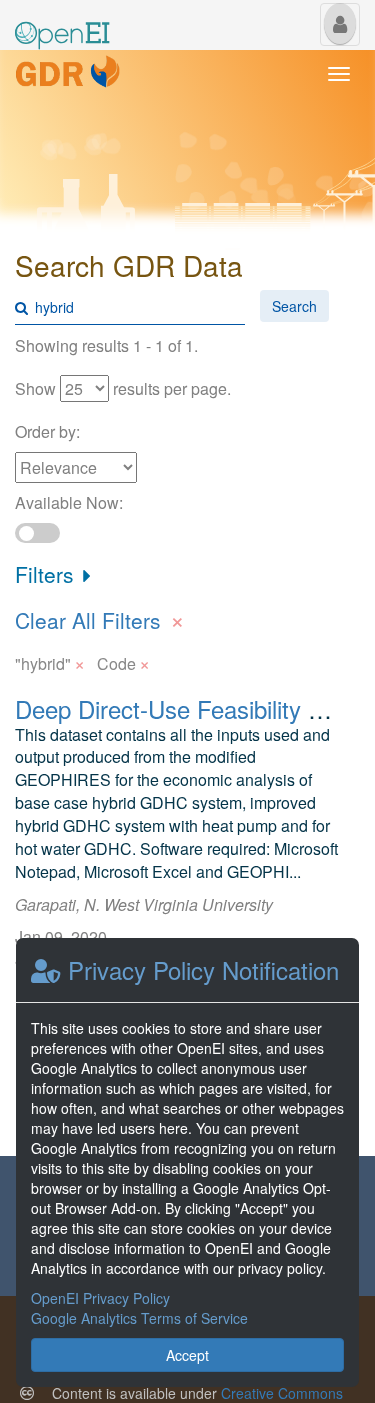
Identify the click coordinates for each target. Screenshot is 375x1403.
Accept (187, 1355)
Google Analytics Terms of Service (139, 1318)
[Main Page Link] (62, 23)
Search (294, 306)
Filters (47, 574)
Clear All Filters (100, 618)
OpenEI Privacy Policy (100, 1298)
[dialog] (187, 1162)
